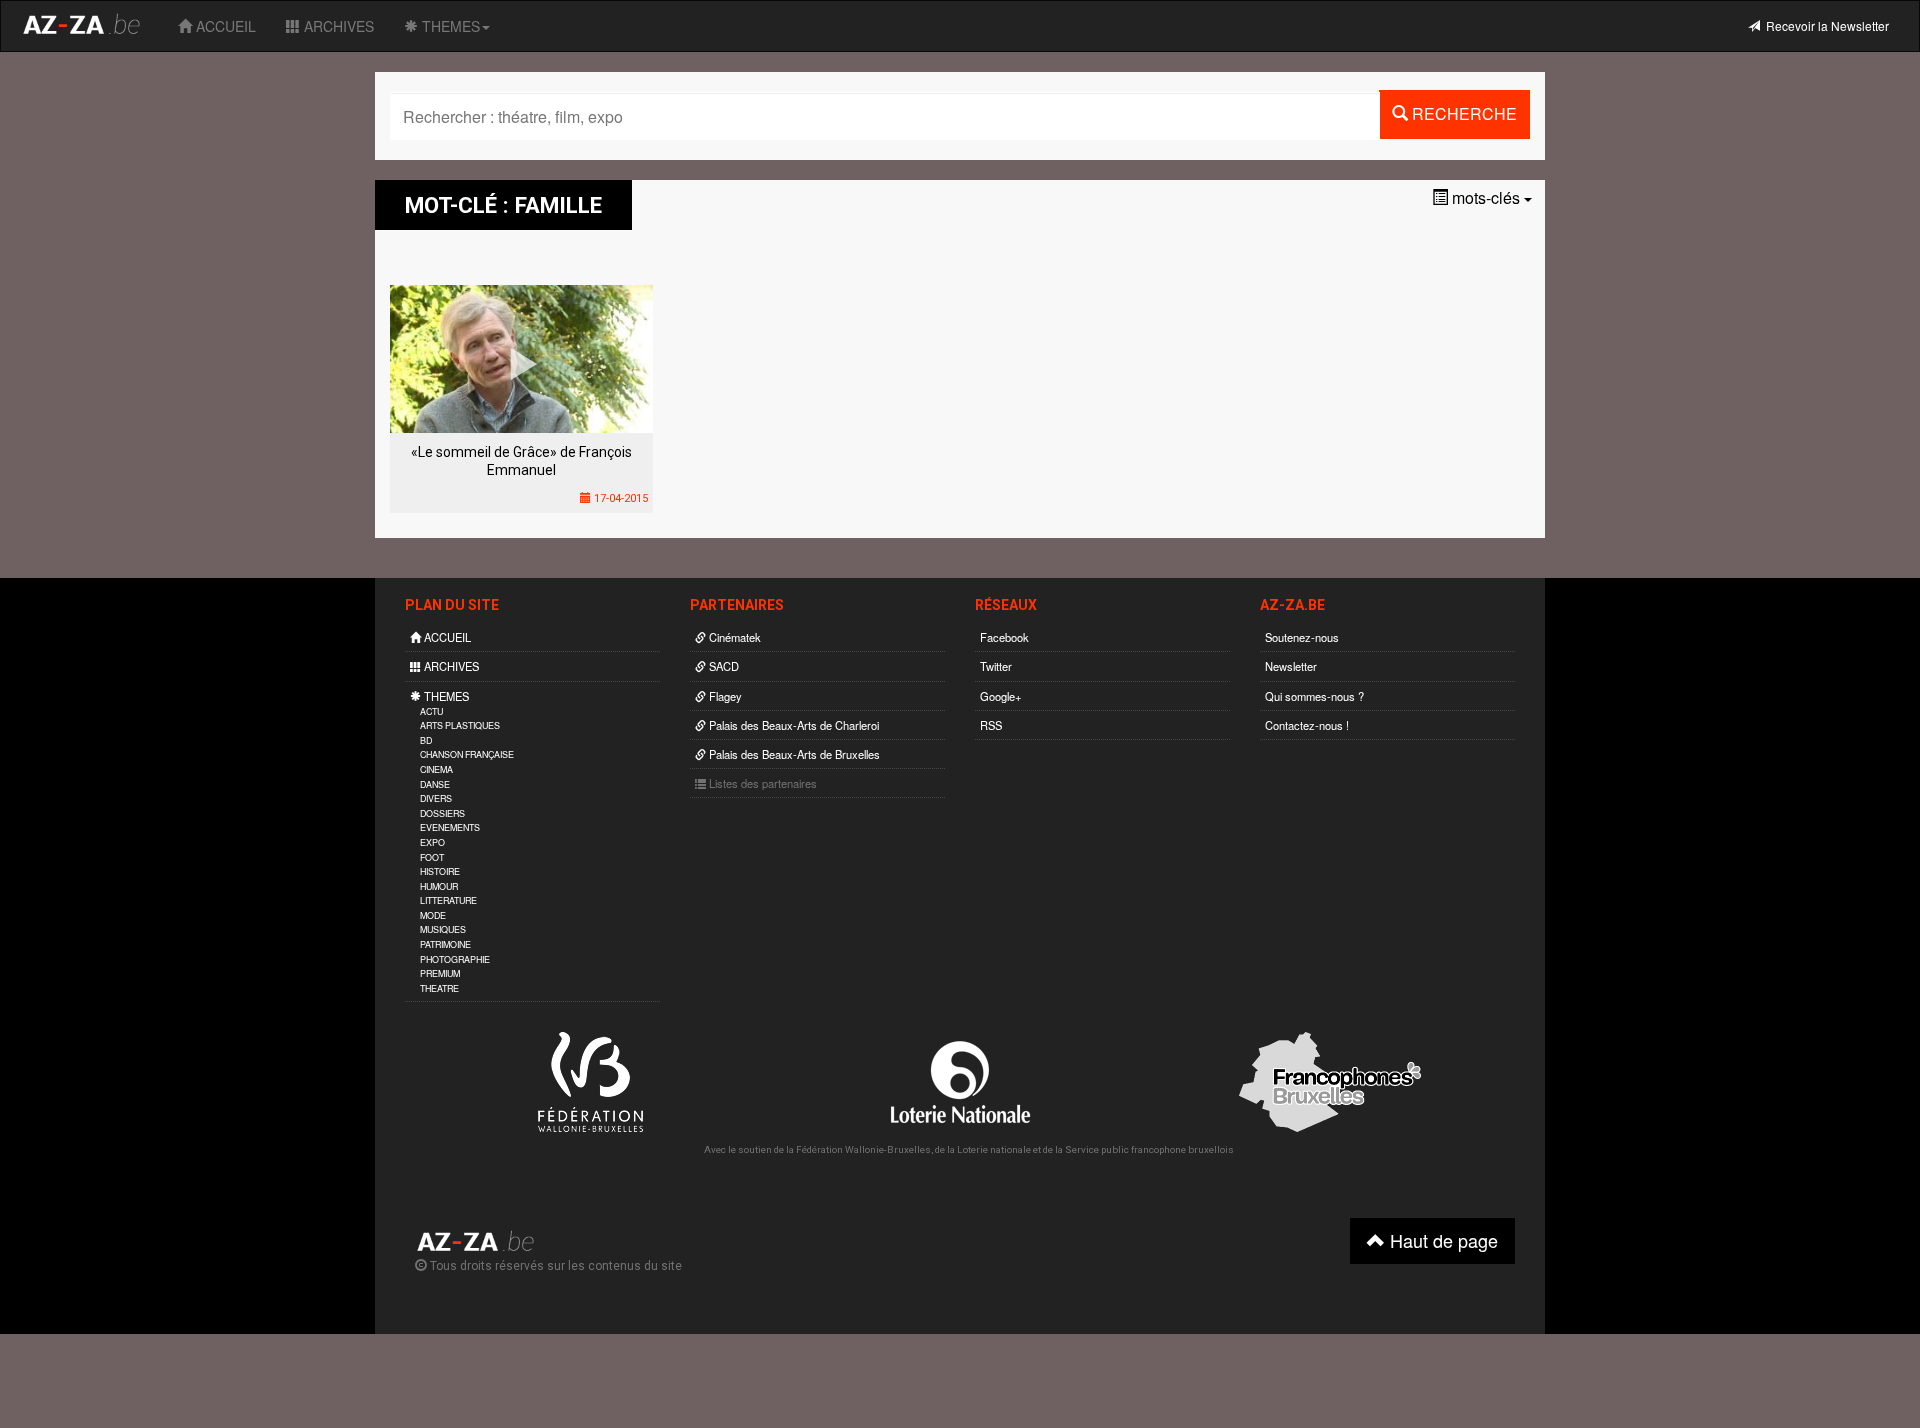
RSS (991, 725)
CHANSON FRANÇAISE (467, 754)
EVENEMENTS (450, 827)
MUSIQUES (443, 929)
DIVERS (436, 798)
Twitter (996, 666)
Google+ (1001, 696)
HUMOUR (439, 886)
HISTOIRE (440, 871)
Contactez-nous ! (1307, 725)
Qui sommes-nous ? (1314, 696)
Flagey (724, 696)
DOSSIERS (442, 813)
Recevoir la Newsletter (1824, 25)
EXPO (432, 842)
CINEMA (436, 769)
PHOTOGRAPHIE (455, 959)
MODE (433, 915)
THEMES (449, 26)
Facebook (1004, 637)
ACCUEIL (224, 26)
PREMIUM (440, 973)
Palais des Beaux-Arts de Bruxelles (793, 754)
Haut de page (1441, 1240)
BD (426, 740)
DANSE (435, 784)
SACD (722, 666)
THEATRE (439, 988)
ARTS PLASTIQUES (460, 725)
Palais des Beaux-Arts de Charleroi (792, 725)
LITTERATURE (448, 900)
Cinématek (733, 637)
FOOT (432, 857)
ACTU (431, 711)
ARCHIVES (337, 26)
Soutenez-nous (1302, 637)
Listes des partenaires (761, 783)
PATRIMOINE (445, 944)
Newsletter (1291, 666)
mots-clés (1486, 197)
